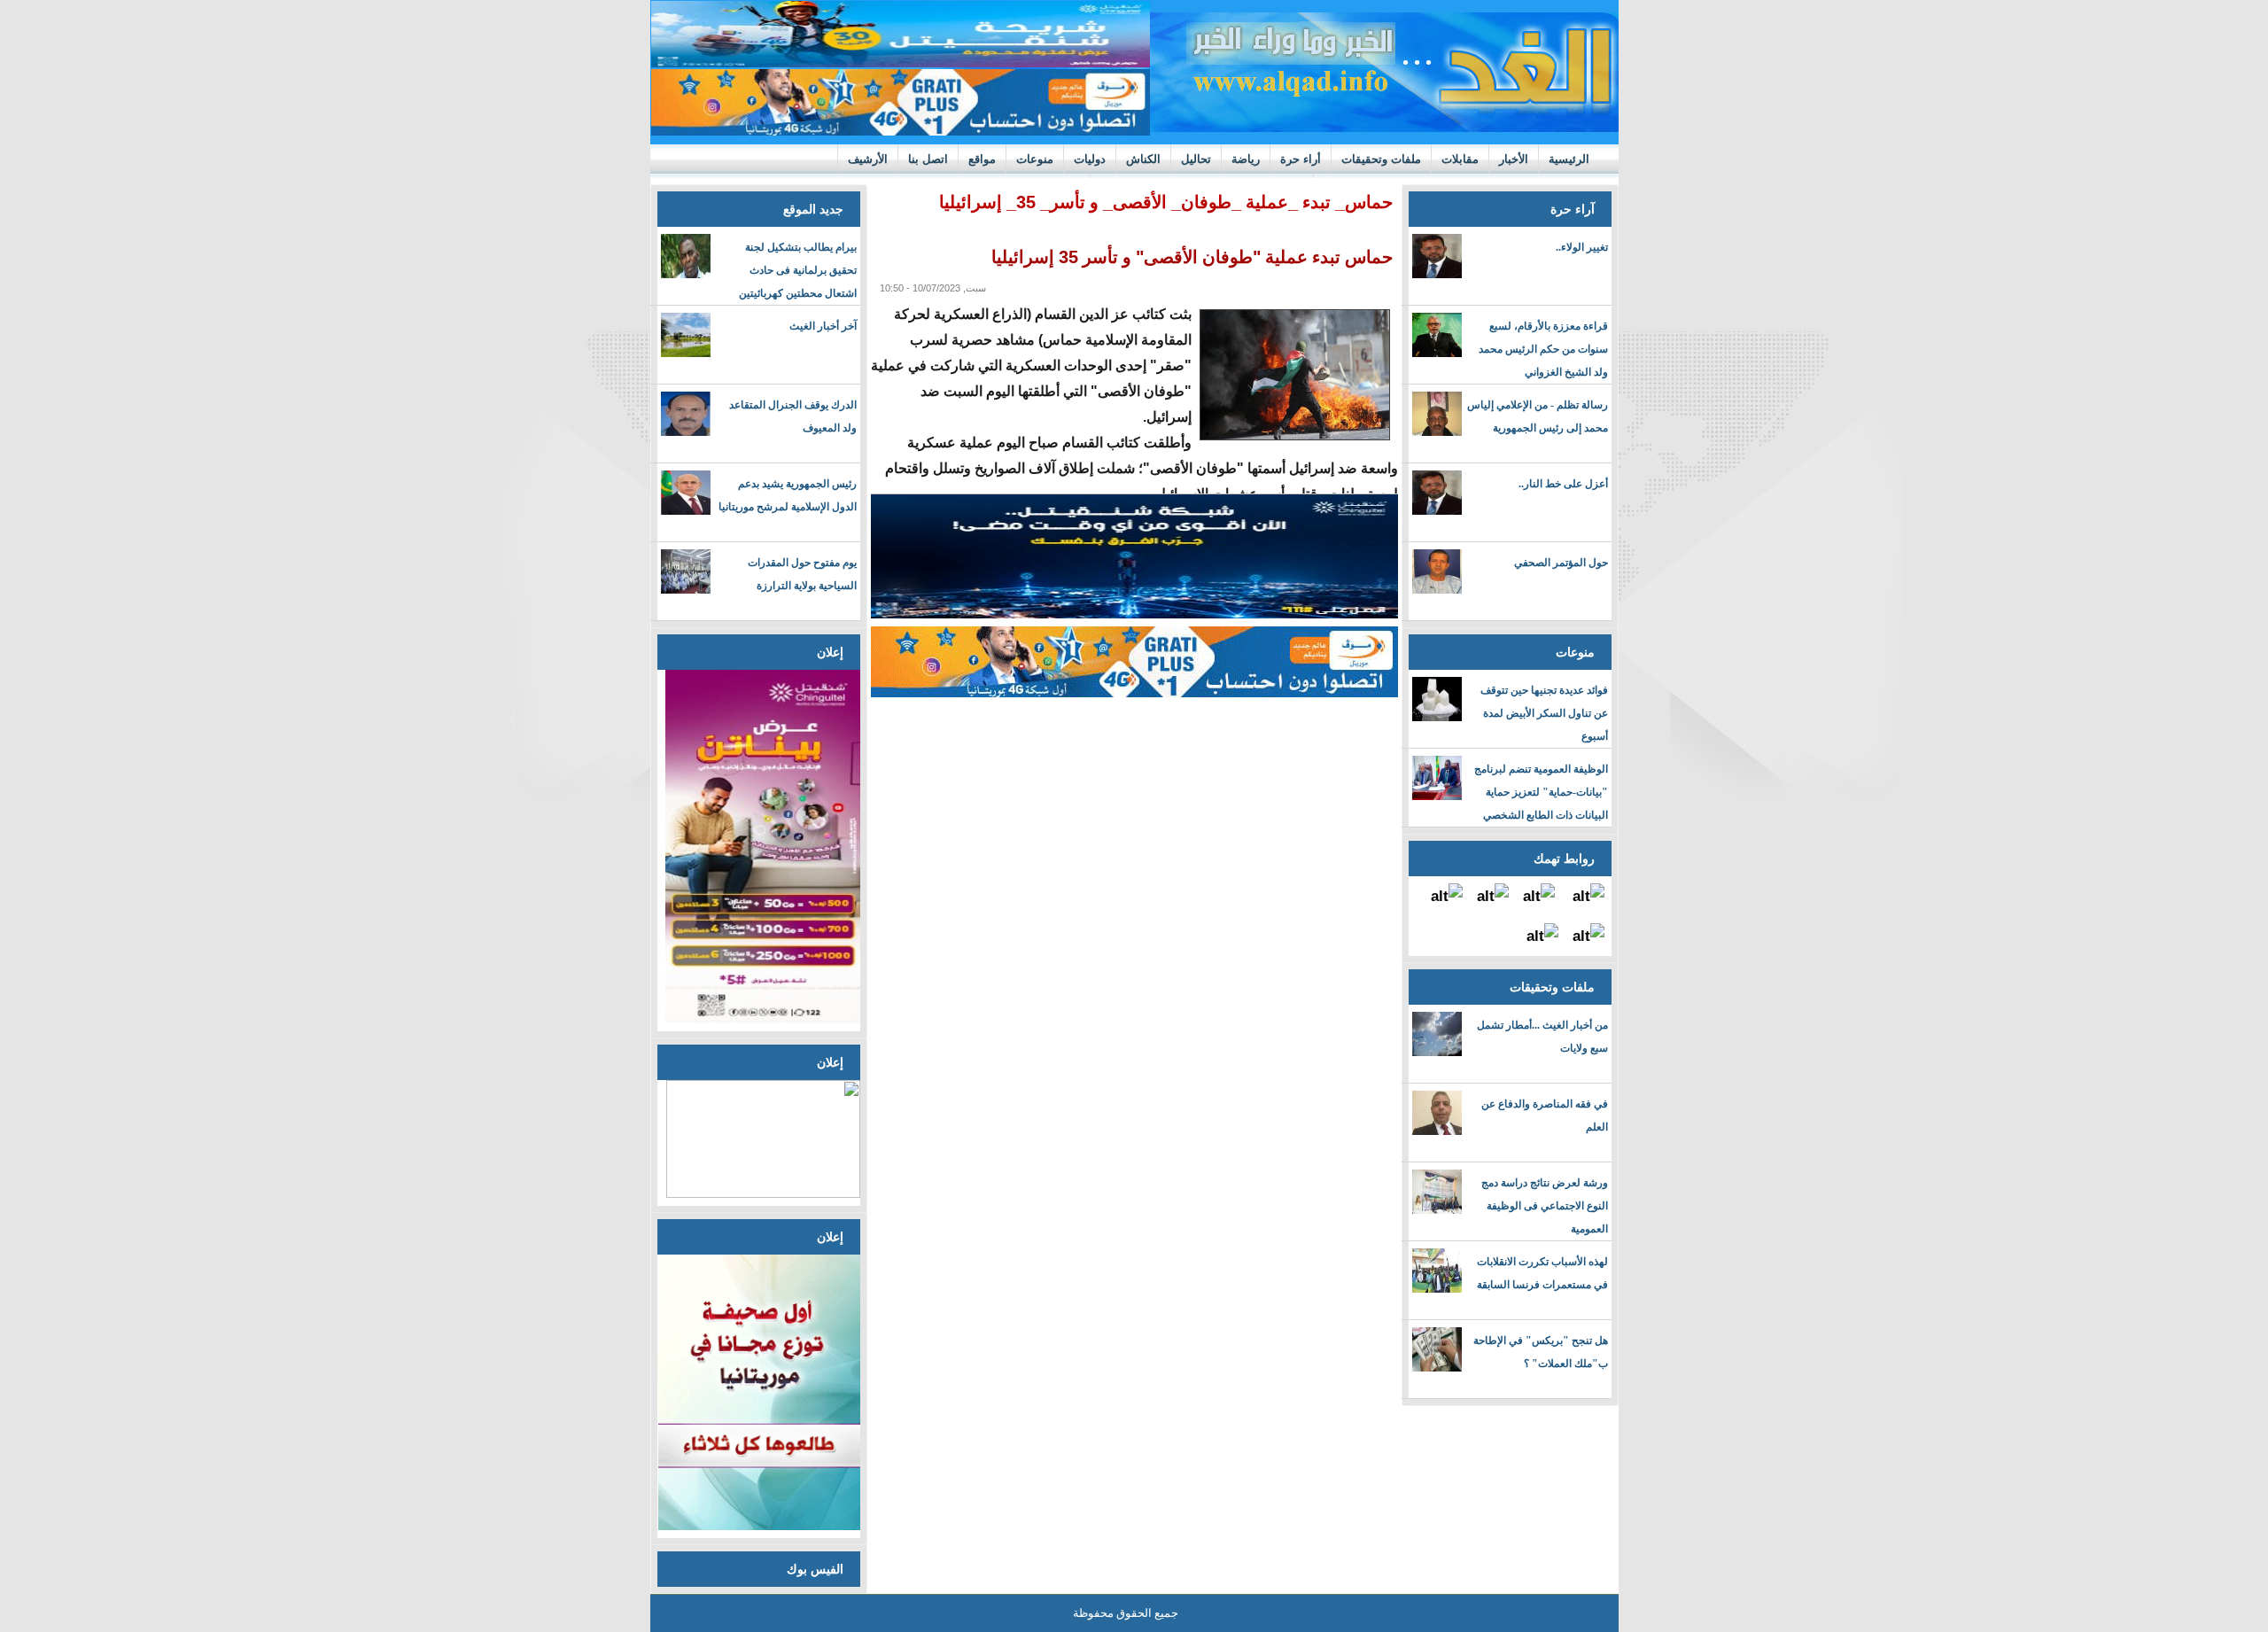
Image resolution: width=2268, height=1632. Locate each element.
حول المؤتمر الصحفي (1561, 563)
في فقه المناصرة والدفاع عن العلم (1545, 1115)
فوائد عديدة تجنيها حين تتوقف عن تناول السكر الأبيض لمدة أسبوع (1544, 713)
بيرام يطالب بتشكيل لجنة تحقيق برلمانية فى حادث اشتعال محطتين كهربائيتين (798, 270)
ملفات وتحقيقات (1381, 159)
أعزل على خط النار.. (1563, 484)
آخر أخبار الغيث (823, 326)
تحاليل (1196, 159)
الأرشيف (868, 159)
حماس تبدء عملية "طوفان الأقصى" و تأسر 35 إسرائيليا (1192, 257)
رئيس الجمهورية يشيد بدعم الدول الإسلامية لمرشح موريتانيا (788, 495)
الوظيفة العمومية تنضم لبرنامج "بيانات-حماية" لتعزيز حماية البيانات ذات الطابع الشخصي (1541, 792)
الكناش (1143, 159)
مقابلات (1460, 159)
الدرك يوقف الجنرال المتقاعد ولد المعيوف (793, 416)
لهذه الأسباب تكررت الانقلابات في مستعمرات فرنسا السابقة (1542, 1273)
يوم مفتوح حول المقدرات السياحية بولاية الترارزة (802, 574)
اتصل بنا (928, 159)
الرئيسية (1569, 159)
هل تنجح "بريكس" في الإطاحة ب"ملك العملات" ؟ (1541, 1352)
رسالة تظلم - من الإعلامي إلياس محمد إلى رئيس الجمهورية (1538, 416)
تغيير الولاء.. (1582, 247)
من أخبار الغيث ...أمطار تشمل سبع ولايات (1542, 1037)
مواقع (982, 159)
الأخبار (1514, 159)
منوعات (1035, 159)
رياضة (1246, 159)
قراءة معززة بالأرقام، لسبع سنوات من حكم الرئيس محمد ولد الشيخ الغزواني (1543, 349)
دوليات (1090, 159)
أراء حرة (1301, 159)
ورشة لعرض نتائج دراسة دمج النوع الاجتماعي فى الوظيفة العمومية (1545, 1206)
